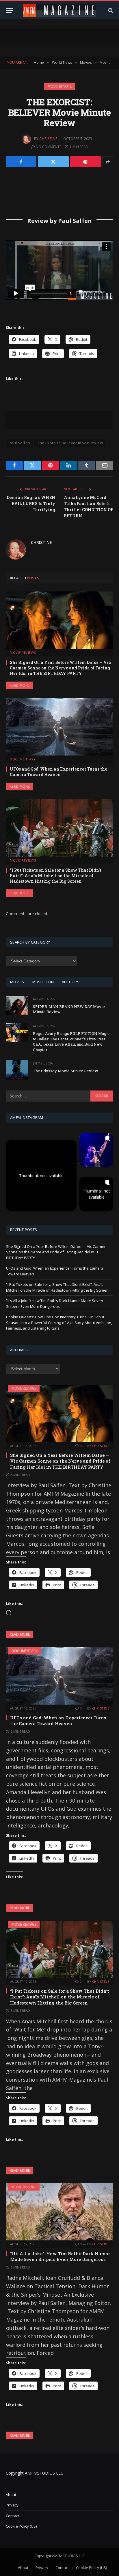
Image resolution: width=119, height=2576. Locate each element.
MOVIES (17, 982)
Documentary (25, 1651)
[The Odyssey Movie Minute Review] (17, 1070)
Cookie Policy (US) (21, 2526)
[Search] (110, 10)
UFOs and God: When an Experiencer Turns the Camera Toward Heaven (58, 772)
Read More (19, 685)
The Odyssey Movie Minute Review (66, 1071)
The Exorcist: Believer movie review (70, 443)
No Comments (49, 147)
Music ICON (43, 982)
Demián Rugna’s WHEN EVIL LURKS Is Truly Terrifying (31, 504)
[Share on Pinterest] (85, 162)
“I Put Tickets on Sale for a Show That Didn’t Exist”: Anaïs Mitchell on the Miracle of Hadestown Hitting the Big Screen (56, 876)
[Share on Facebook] (21, 162)
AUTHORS (71, 982)
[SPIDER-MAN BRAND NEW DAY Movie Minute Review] (17, 1005)
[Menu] (10, 10)
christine (48, 139)
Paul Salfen (19, 443)
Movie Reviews (24, 1388)
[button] (41, 1175)
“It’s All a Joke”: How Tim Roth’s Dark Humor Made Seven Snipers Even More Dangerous (55, 1304)
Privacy (12, 2505)
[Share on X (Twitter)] (53, 162)
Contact (12, 2516)
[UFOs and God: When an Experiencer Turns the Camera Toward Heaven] (59, 727)
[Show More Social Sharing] (108, 162)
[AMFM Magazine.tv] (60, 10)
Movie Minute (60, 86)
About (11, 2495)
